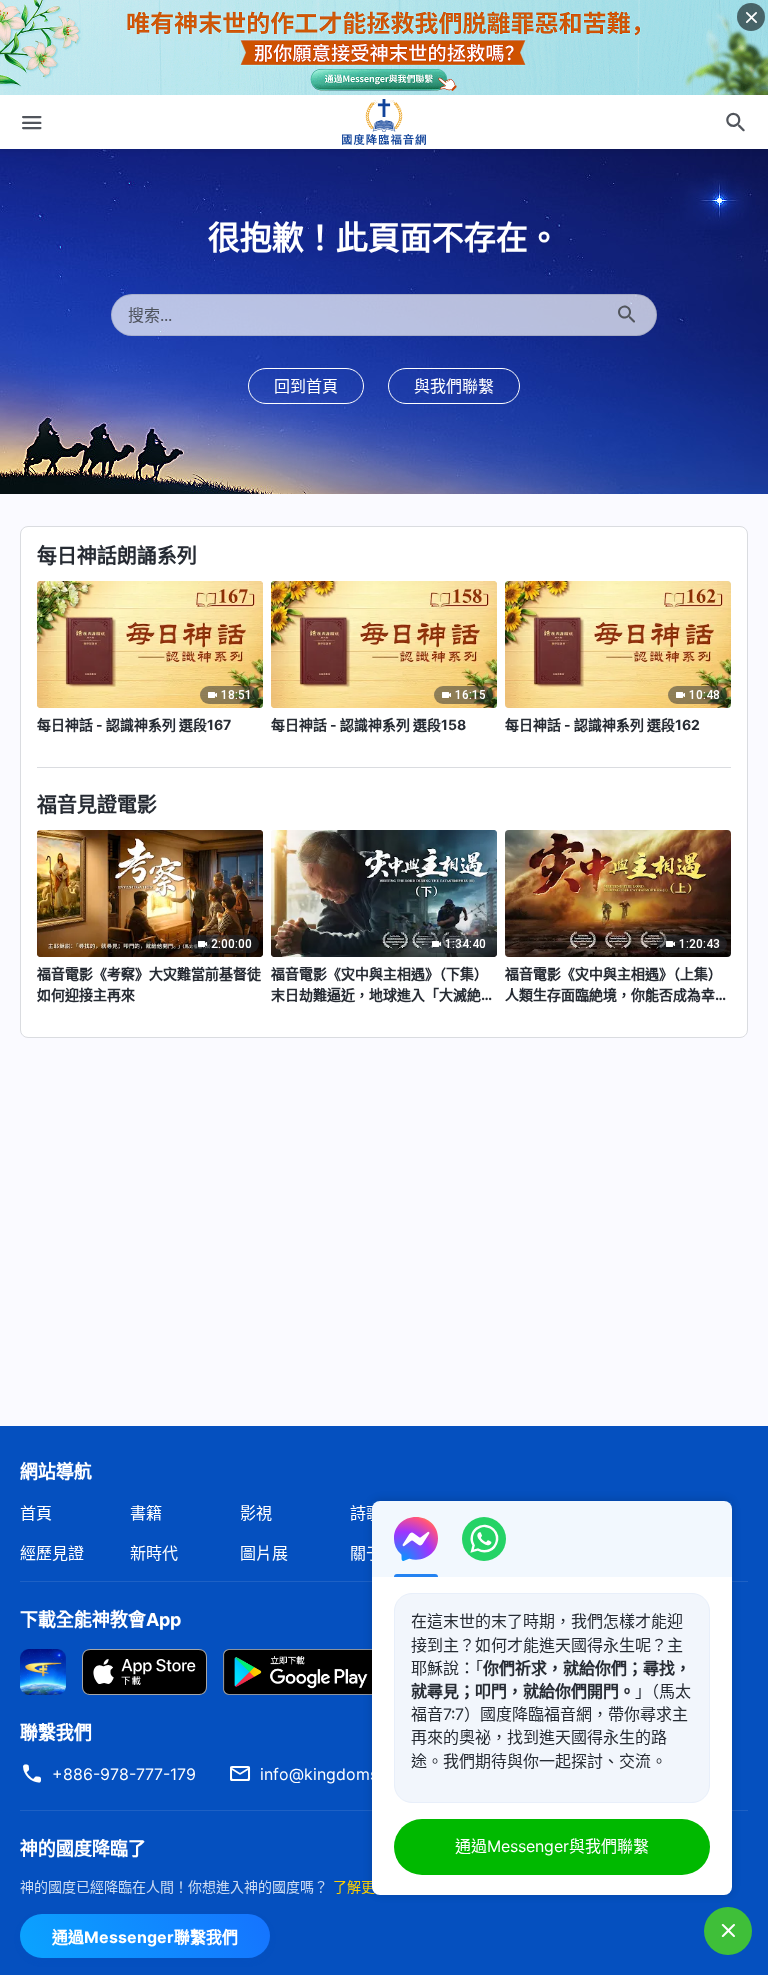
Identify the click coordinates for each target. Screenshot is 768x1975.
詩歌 (366, 1513)
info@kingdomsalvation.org (364, 1774)
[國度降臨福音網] (384, 122)
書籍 (146, 1513)
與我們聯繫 (454, 386)
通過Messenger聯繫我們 (145, 1937)
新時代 (154, 1553)
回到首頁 (306, 386)
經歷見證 (52, 1553)
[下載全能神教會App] (43, 1670)
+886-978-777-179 (124, 1774)
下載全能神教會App (100, 1619)
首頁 (36, 1513)
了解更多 (361, 1886)
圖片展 (264, 1553)
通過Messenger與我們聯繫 (552, 1846)
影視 (256, 1513)
